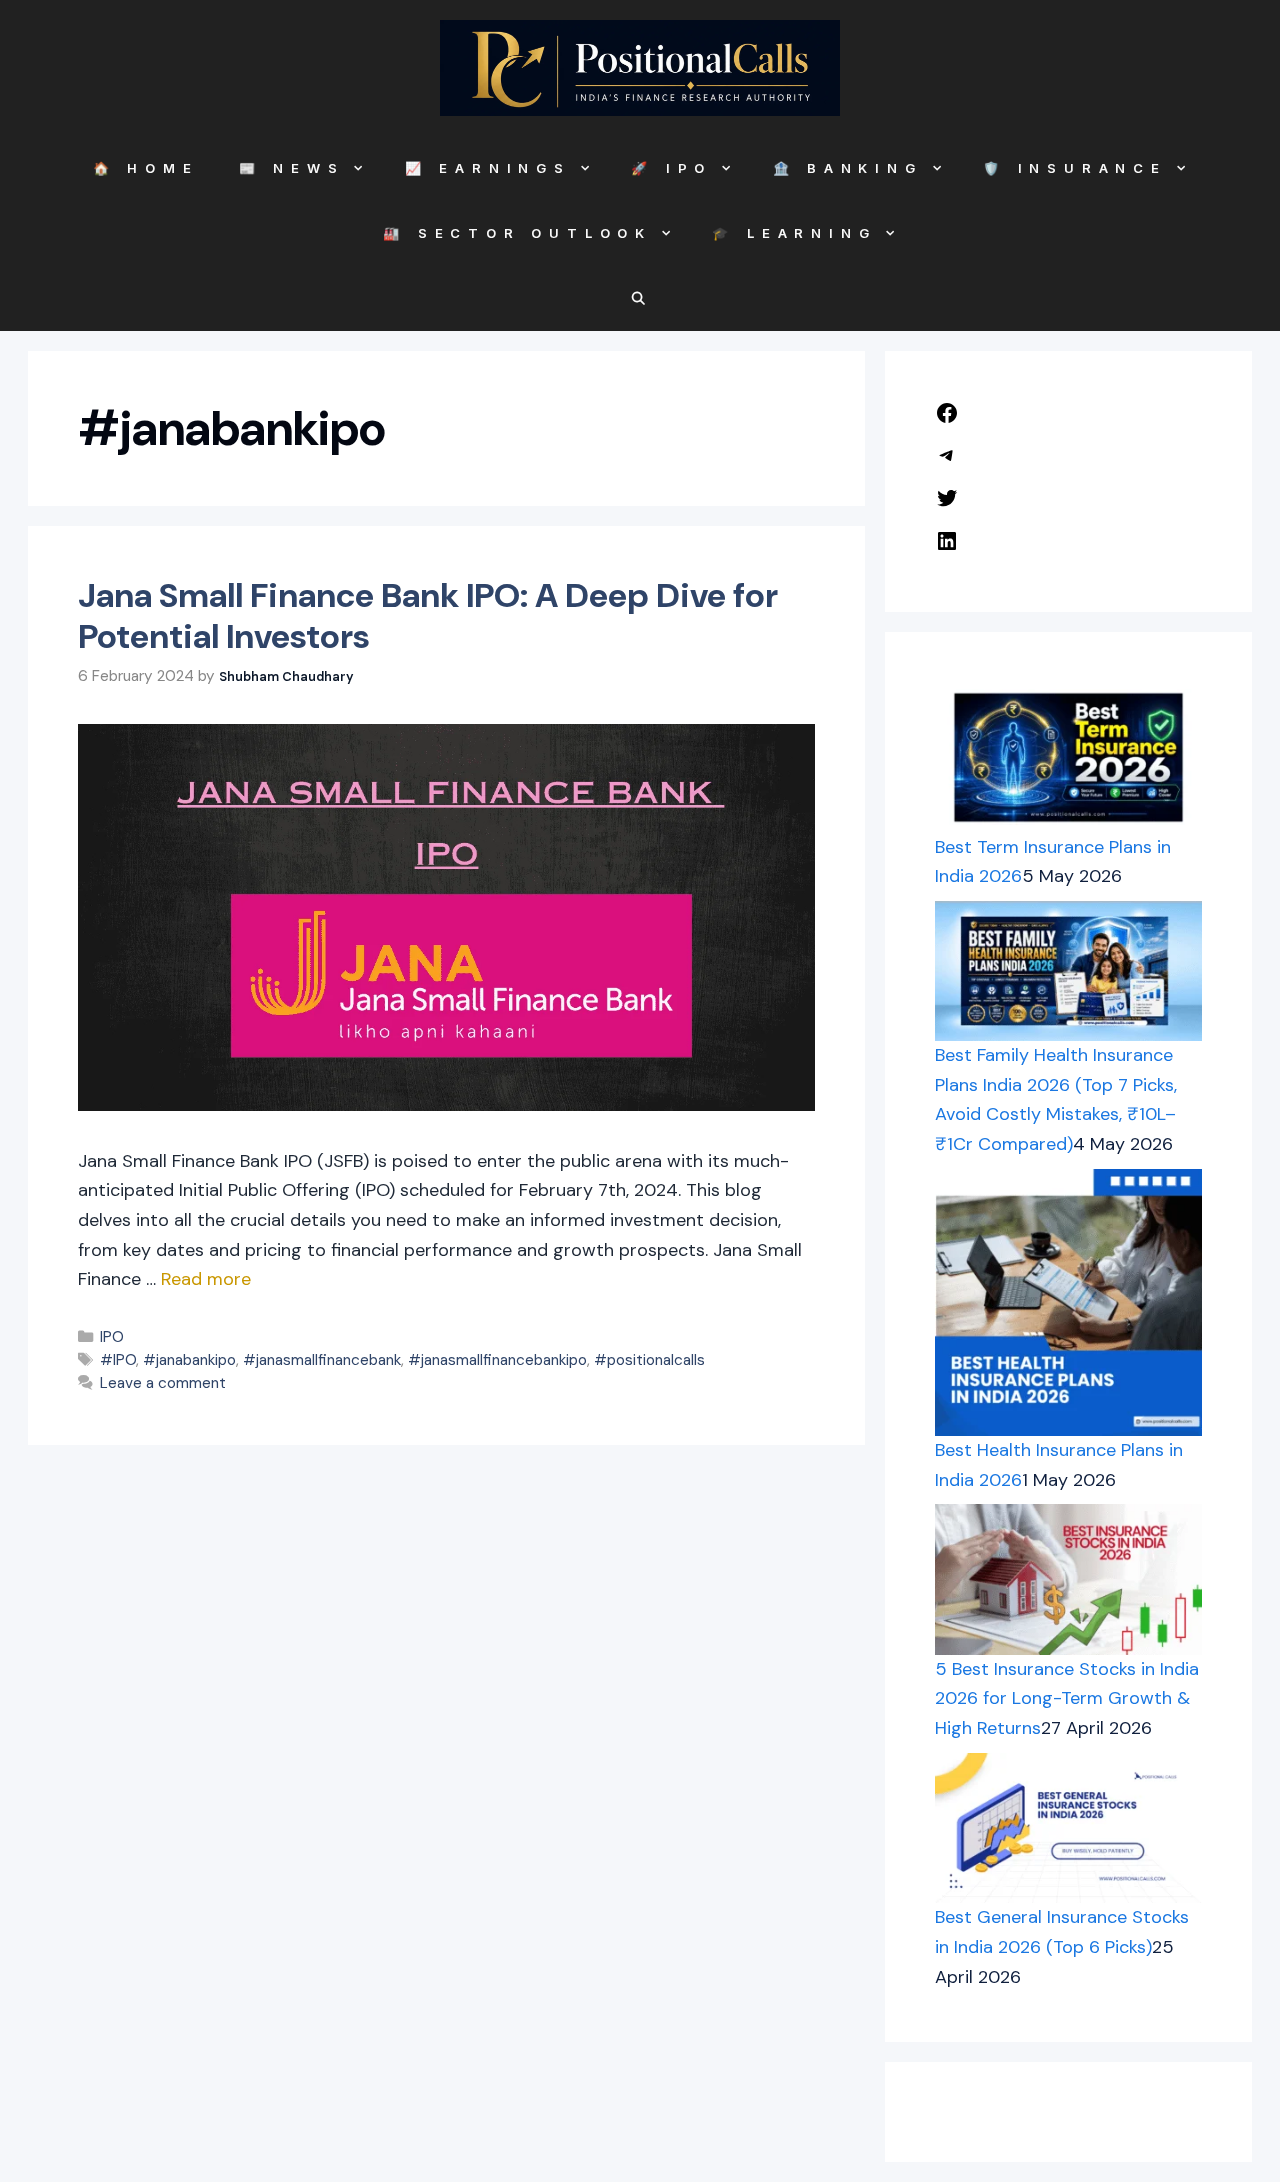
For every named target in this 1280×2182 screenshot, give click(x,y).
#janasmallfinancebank (322, 1360)
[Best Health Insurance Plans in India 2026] (1068, 1302)
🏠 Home (146, 168)
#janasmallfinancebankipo (497, 1360)
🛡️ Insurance (1075, 168)
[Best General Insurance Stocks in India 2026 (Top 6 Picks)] (1068, 1828)
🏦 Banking (848, 168)
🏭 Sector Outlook (517, 233)
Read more (206, 1279)
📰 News (292, 168)
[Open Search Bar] (640, 298)
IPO (112, 1337)
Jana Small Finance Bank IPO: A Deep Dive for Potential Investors (428, 616)
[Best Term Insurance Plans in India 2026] (1068, 757)
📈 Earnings (488, 168)
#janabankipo (189, 1360)
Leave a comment (163, 1383)
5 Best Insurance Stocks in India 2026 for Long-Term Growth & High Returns (1067, 1698)
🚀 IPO (671, 168)
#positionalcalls (649, 1360)
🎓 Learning (794, 233)
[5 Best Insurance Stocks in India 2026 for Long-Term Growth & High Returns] (1068, 1579)
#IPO (118, 1360)
